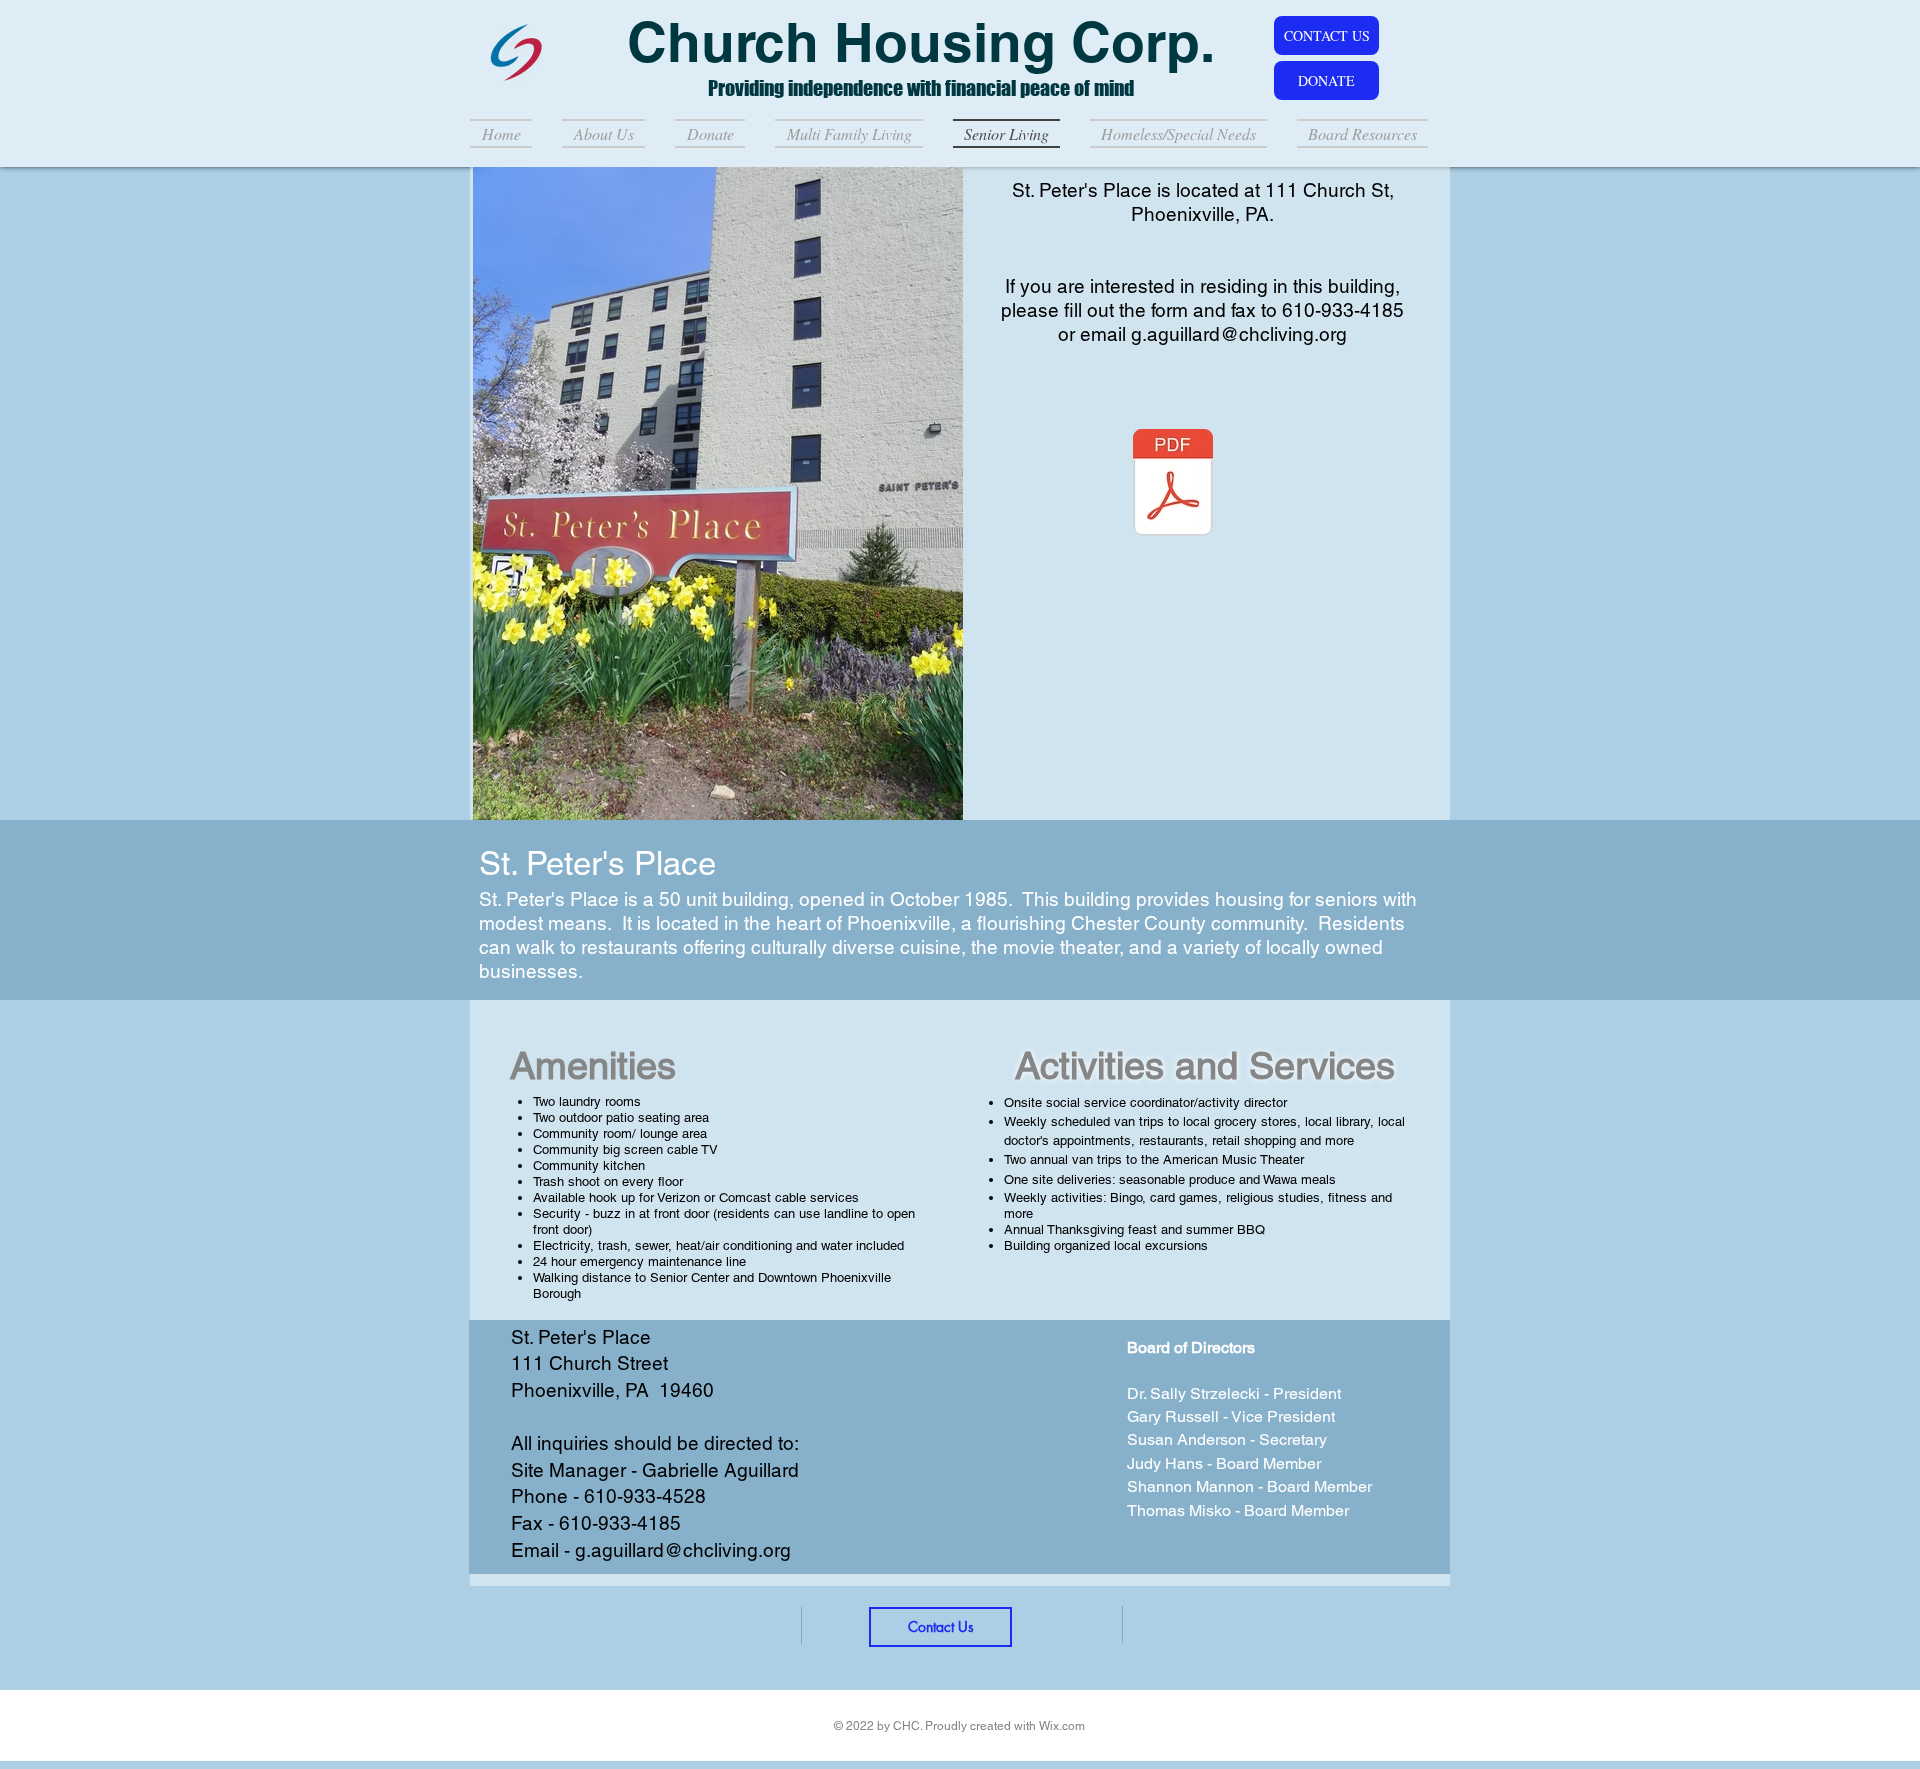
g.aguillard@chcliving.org (1239, 334)
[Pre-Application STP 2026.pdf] (1173, 485)
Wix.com (1062, 1726)
